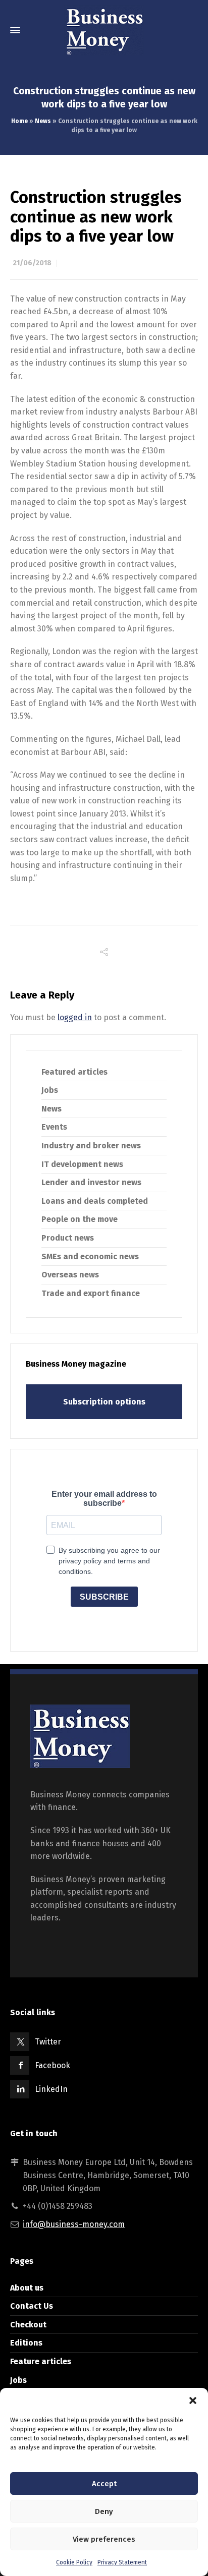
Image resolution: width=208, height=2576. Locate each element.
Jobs (50, 1090)
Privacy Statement (122, 2562)
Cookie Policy (74, 2562)
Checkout (28, 2325)
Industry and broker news (91, 1146)
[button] (193, 2401)
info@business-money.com (74, 2224)
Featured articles (74, 1072)
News (43, 121)
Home (19, 121)
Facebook (53, 2065)
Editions (26, 2343)
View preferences (104, 2539)
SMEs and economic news (90, 1256)
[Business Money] (104, 30)
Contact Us (32, 2306)
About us (27, 2288)
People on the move (80, 1219)
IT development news (82, 1164)
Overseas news (70, 1275)
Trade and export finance (91, 1293)
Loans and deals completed (95, 1201)
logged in (75, 1017)
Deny (104, 2511)
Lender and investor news (91, 1182)
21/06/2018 (32, 263)
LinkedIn (51, 2089)
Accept (104, 2484)
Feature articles (41, 2361)
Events (54, 1127)
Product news (68, 1238)
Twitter (48, 2042)
